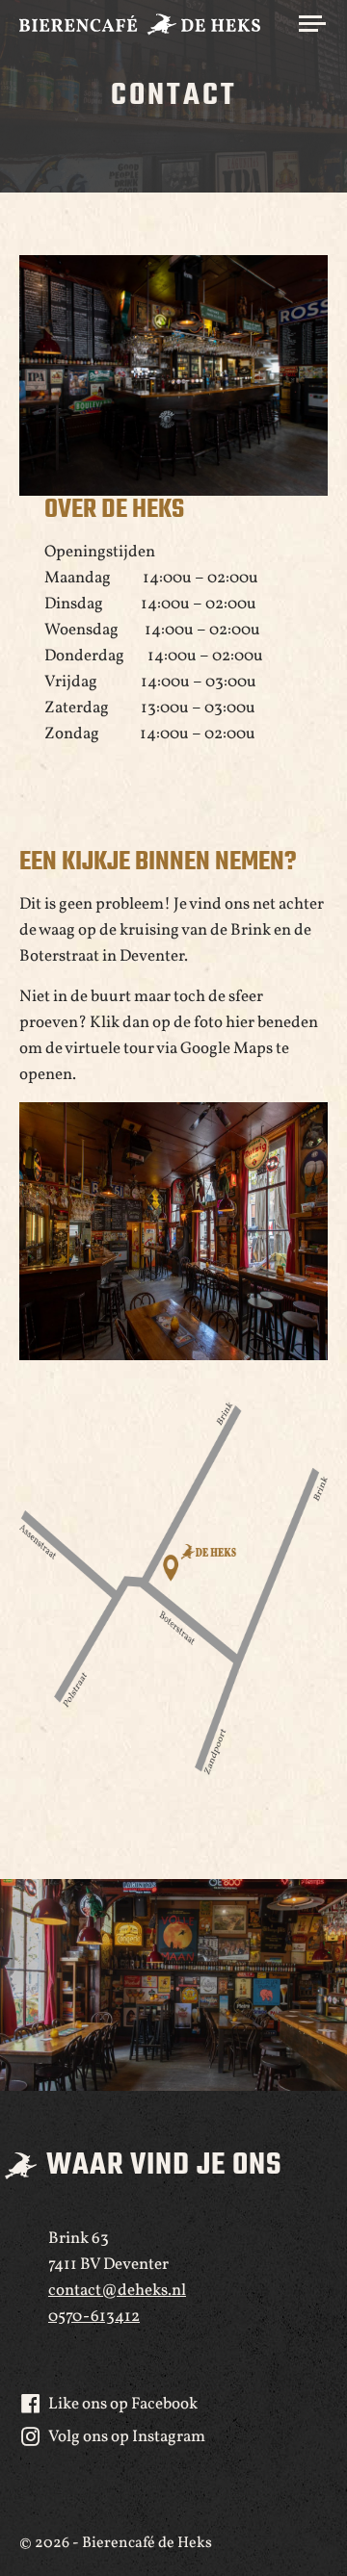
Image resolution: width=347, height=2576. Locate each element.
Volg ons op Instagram (127, 2437)
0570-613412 (94, 2317)
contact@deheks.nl (117, 2291)
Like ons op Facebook (123, 2404)
